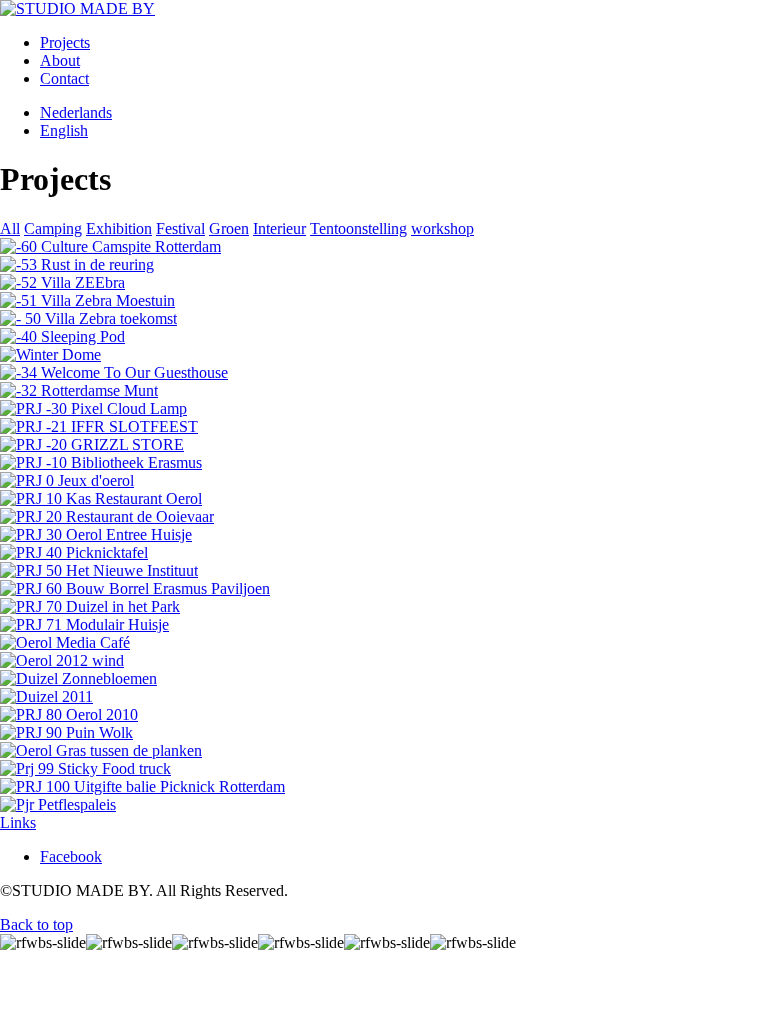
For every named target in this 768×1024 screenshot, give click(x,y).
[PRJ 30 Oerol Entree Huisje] (96, 534)
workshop (442, 228)
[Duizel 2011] (46, 696)
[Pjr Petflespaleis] (58, 804)
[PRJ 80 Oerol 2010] (69, 714)
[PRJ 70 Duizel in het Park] (90, 606)
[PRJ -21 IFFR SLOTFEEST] (99, 426)
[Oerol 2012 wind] (62, 660)
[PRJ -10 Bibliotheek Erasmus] (101, 462)
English (64, 130)
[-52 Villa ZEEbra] (62, 282)
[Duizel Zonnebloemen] (78, 678)
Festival (180, 228)
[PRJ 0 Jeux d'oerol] (67, 480)
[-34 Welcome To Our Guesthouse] (114, 372)
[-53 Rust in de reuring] (77, 264)
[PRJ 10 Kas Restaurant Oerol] (101, 498)
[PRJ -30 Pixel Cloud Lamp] (93, 408)
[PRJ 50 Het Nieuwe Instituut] (99, 570)
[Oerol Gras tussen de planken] (101, 750)
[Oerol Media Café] (65, 642)
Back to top (36, 924)
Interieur (279, 228)
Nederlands (76, 112)
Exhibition (119, 228)
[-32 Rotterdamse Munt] (79, 390)
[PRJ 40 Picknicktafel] (74, 552)
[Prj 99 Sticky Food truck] (85, 768)
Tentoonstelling (358, 228)
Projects (65, 42)
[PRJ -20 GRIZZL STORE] (92, 444)
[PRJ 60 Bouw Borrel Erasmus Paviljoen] (135, 588)
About (60, 60)
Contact (64, 78)
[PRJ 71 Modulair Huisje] (84, 624)
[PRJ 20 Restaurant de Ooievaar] (107, 516)
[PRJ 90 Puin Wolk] (66, 732)
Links (18, 822)
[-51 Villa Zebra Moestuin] (87, 300)
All (10, 228)
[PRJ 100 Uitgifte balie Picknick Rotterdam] (142, 786)
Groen (229, 228)
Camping (53, 228)
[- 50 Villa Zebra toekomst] (88, 318)
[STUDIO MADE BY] (77, 8)
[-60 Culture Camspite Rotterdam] (110, 246)
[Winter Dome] (50, 354)
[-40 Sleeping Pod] (62, 336)
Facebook (71, 856)
